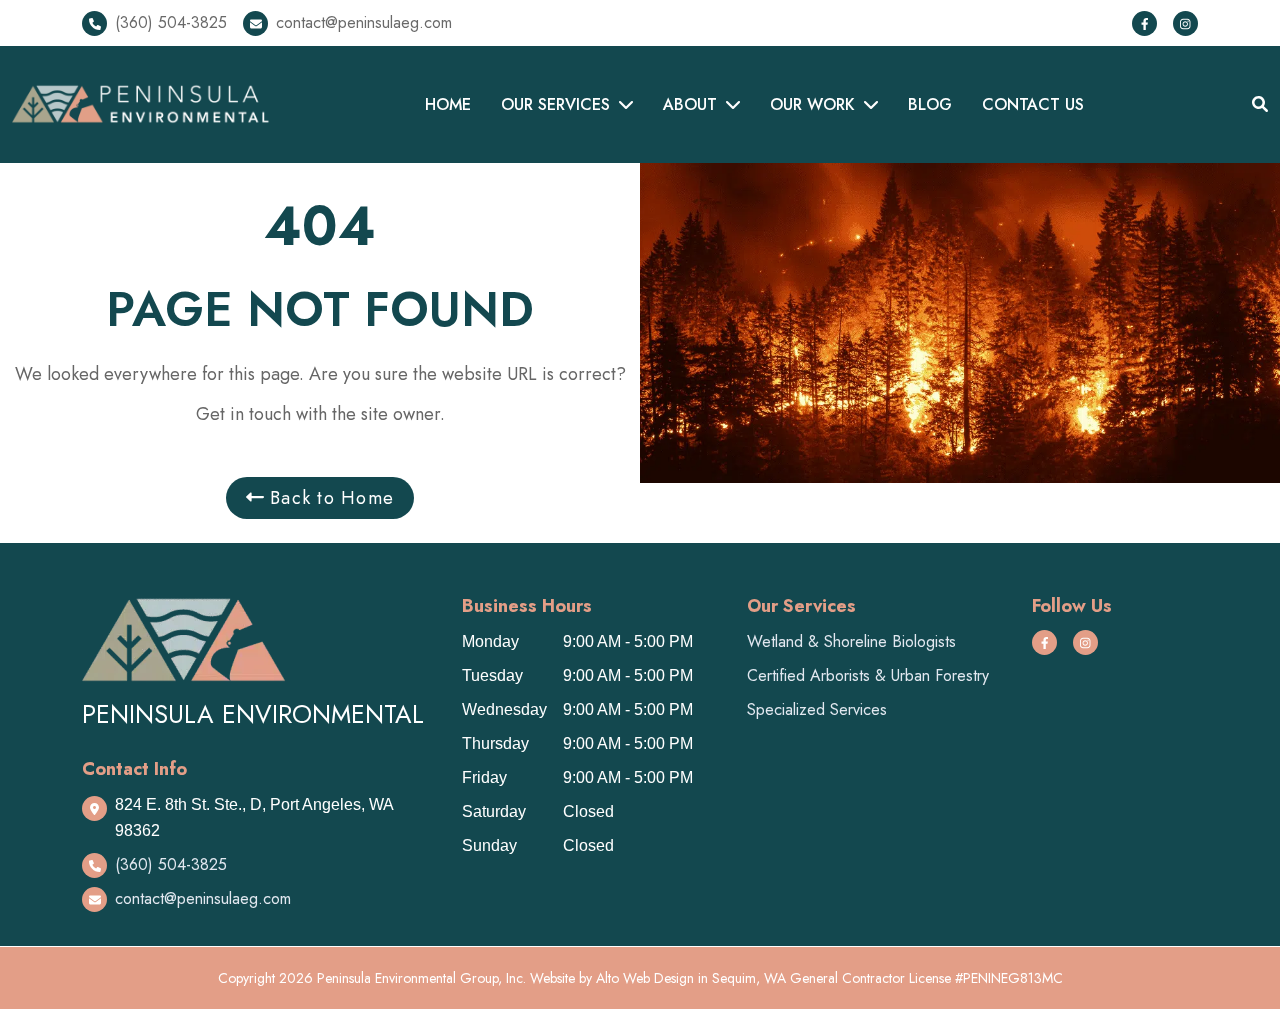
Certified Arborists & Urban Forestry (868, 675)
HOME (448, 104)
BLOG (930, 104)
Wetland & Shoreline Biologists (851, 641)
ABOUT (690, 104)
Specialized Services (817, 709)
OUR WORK (812, 104)
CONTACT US (1033, 104)
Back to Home (329, 498)
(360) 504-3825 (171, 22)
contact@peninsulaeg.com (364, 22)
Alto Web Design (645, 978)
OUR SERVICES (555, 104)
